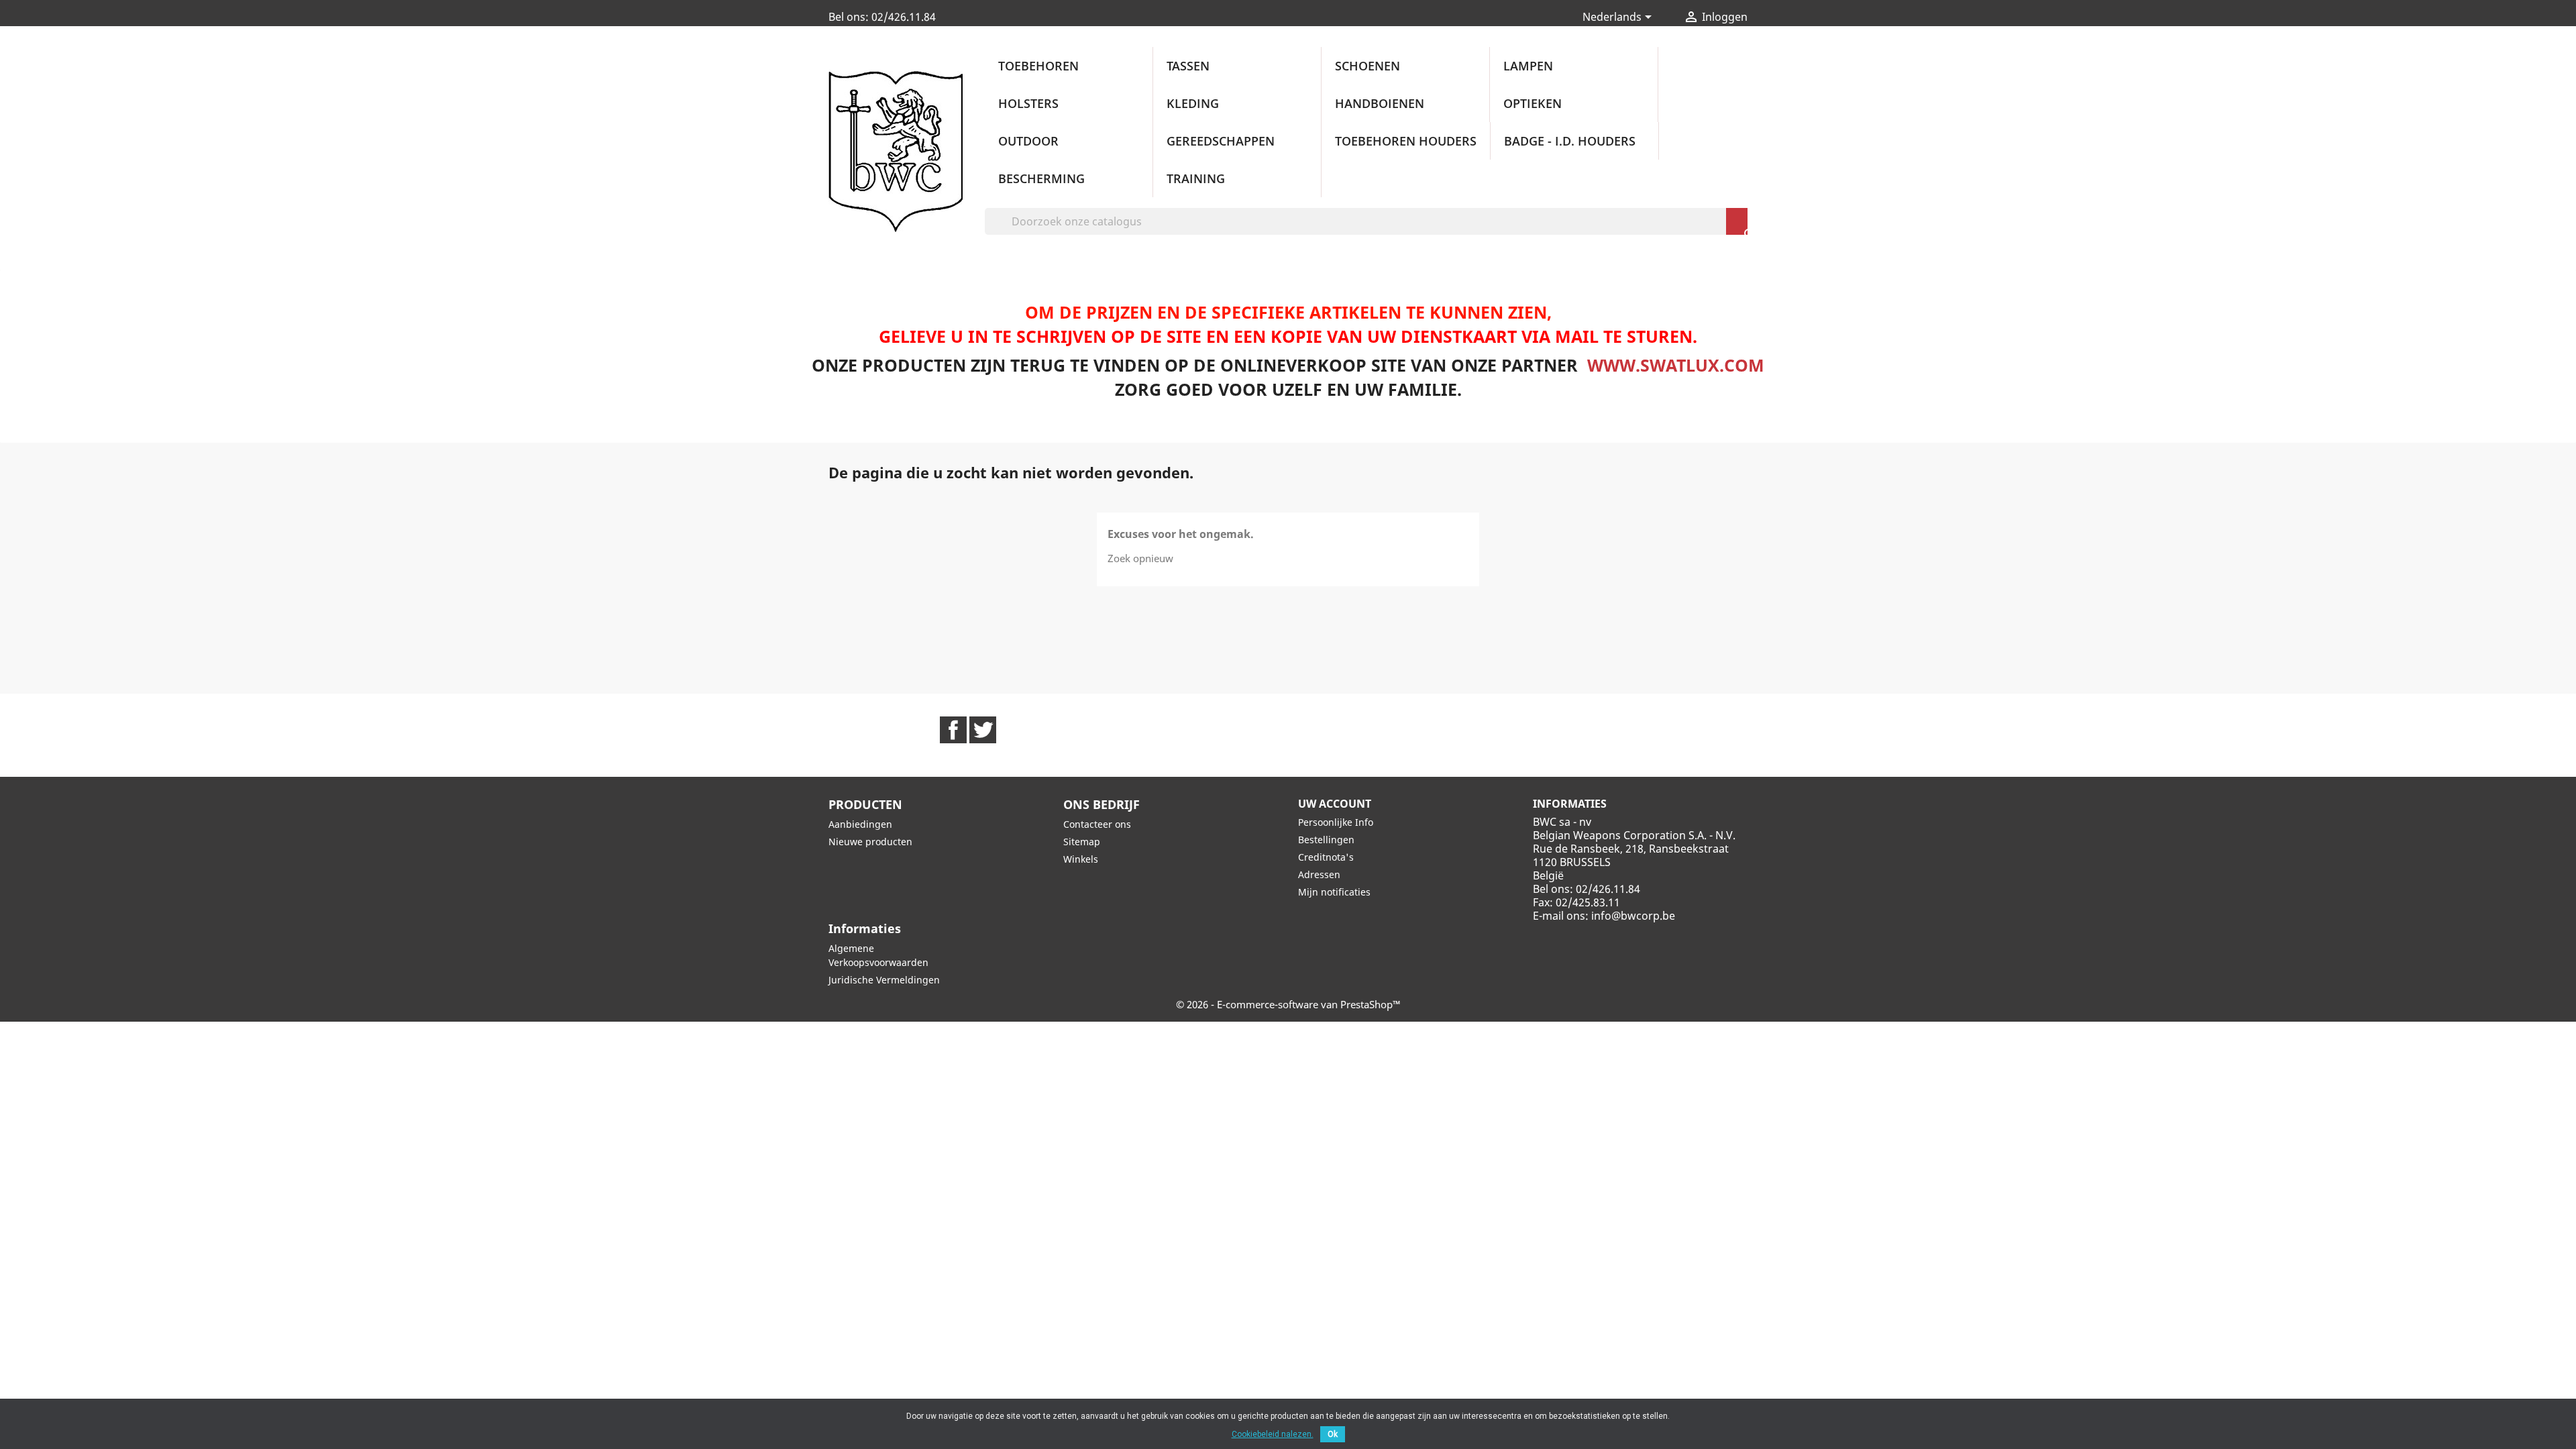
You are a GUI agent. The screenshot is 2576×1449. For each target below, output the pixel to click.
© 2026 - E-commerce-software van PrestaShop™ (1288, 1004)
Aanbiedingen (860, 824)
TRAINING (1196, 178)
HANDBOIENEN (1380, 103)
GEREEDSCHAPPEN (1221, 141)
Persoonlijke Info (1336, 822)
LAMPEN (1528, 66)
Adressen (1319, 874)
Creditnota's (1326, 857)
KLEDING (1193, 103)
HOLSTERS (1028, 103)
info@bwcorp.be (1633, 916)
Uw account (1335, 804)
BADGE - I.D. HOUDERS (1570, 141)
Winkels (1081, 859)
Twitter (983, 730)
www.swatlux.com (1676, 365)
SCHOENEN (1367, 66)
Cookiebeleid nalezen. (1273, 1434)
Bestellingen (1326, 840)
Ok (1333, 1434)
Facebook (953, 730)
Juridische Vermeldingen (884, 980)
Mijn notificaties (1334, 892)
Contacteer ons (1097, 824)
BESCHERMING (1041, 178)
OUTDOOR (1028, 141)
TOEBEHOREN (1038, 66)
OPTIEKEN (1533, 103)
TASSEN (1188, 66)
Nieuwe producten (870, 842)
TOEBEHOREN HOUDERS (1406, 141)
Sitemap (1082, 842)
